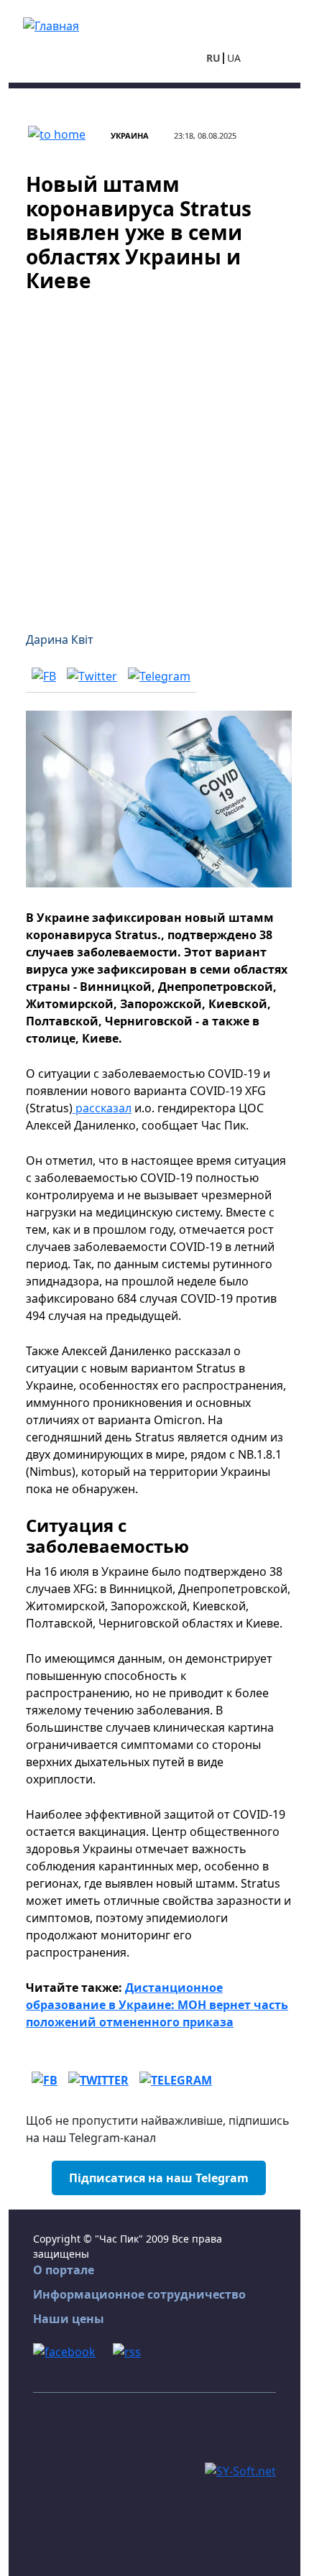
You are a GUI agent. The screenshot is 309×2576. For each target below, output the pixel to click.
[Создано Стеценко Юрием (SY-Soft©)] (240, 2470)
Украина (130, 135)
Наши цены (69, 2319)
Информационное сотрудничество (139, 2294)
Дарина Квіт (60, 640)
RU (213, 58)
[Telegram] (159, 675)
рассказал (102, 1108)
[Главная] (51, 24)
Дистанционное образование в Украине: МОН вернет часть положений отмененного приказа (157, 2005)
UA (234, 58)
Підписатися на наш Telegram (159, 2178)
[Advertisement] (154, 453)
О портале (64, 2270)
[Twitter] (92, 675)
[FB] (44, 675)
